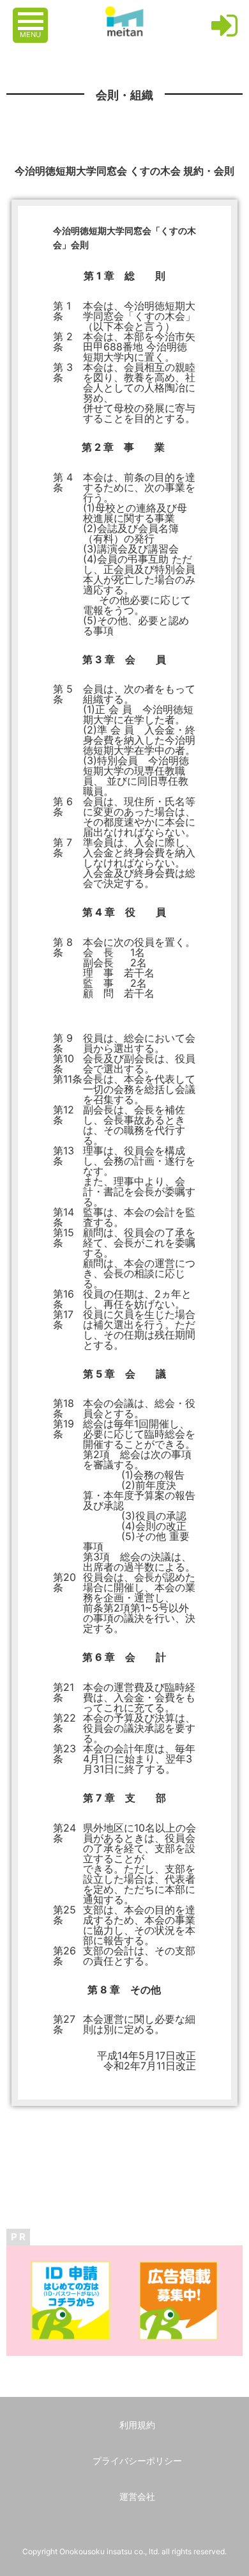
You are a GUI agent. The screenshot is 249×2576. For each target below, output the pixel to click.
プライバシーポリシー (137, 2461)
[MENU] (32, 15)
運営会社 (137, 2496)
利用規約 (137, 2425)
